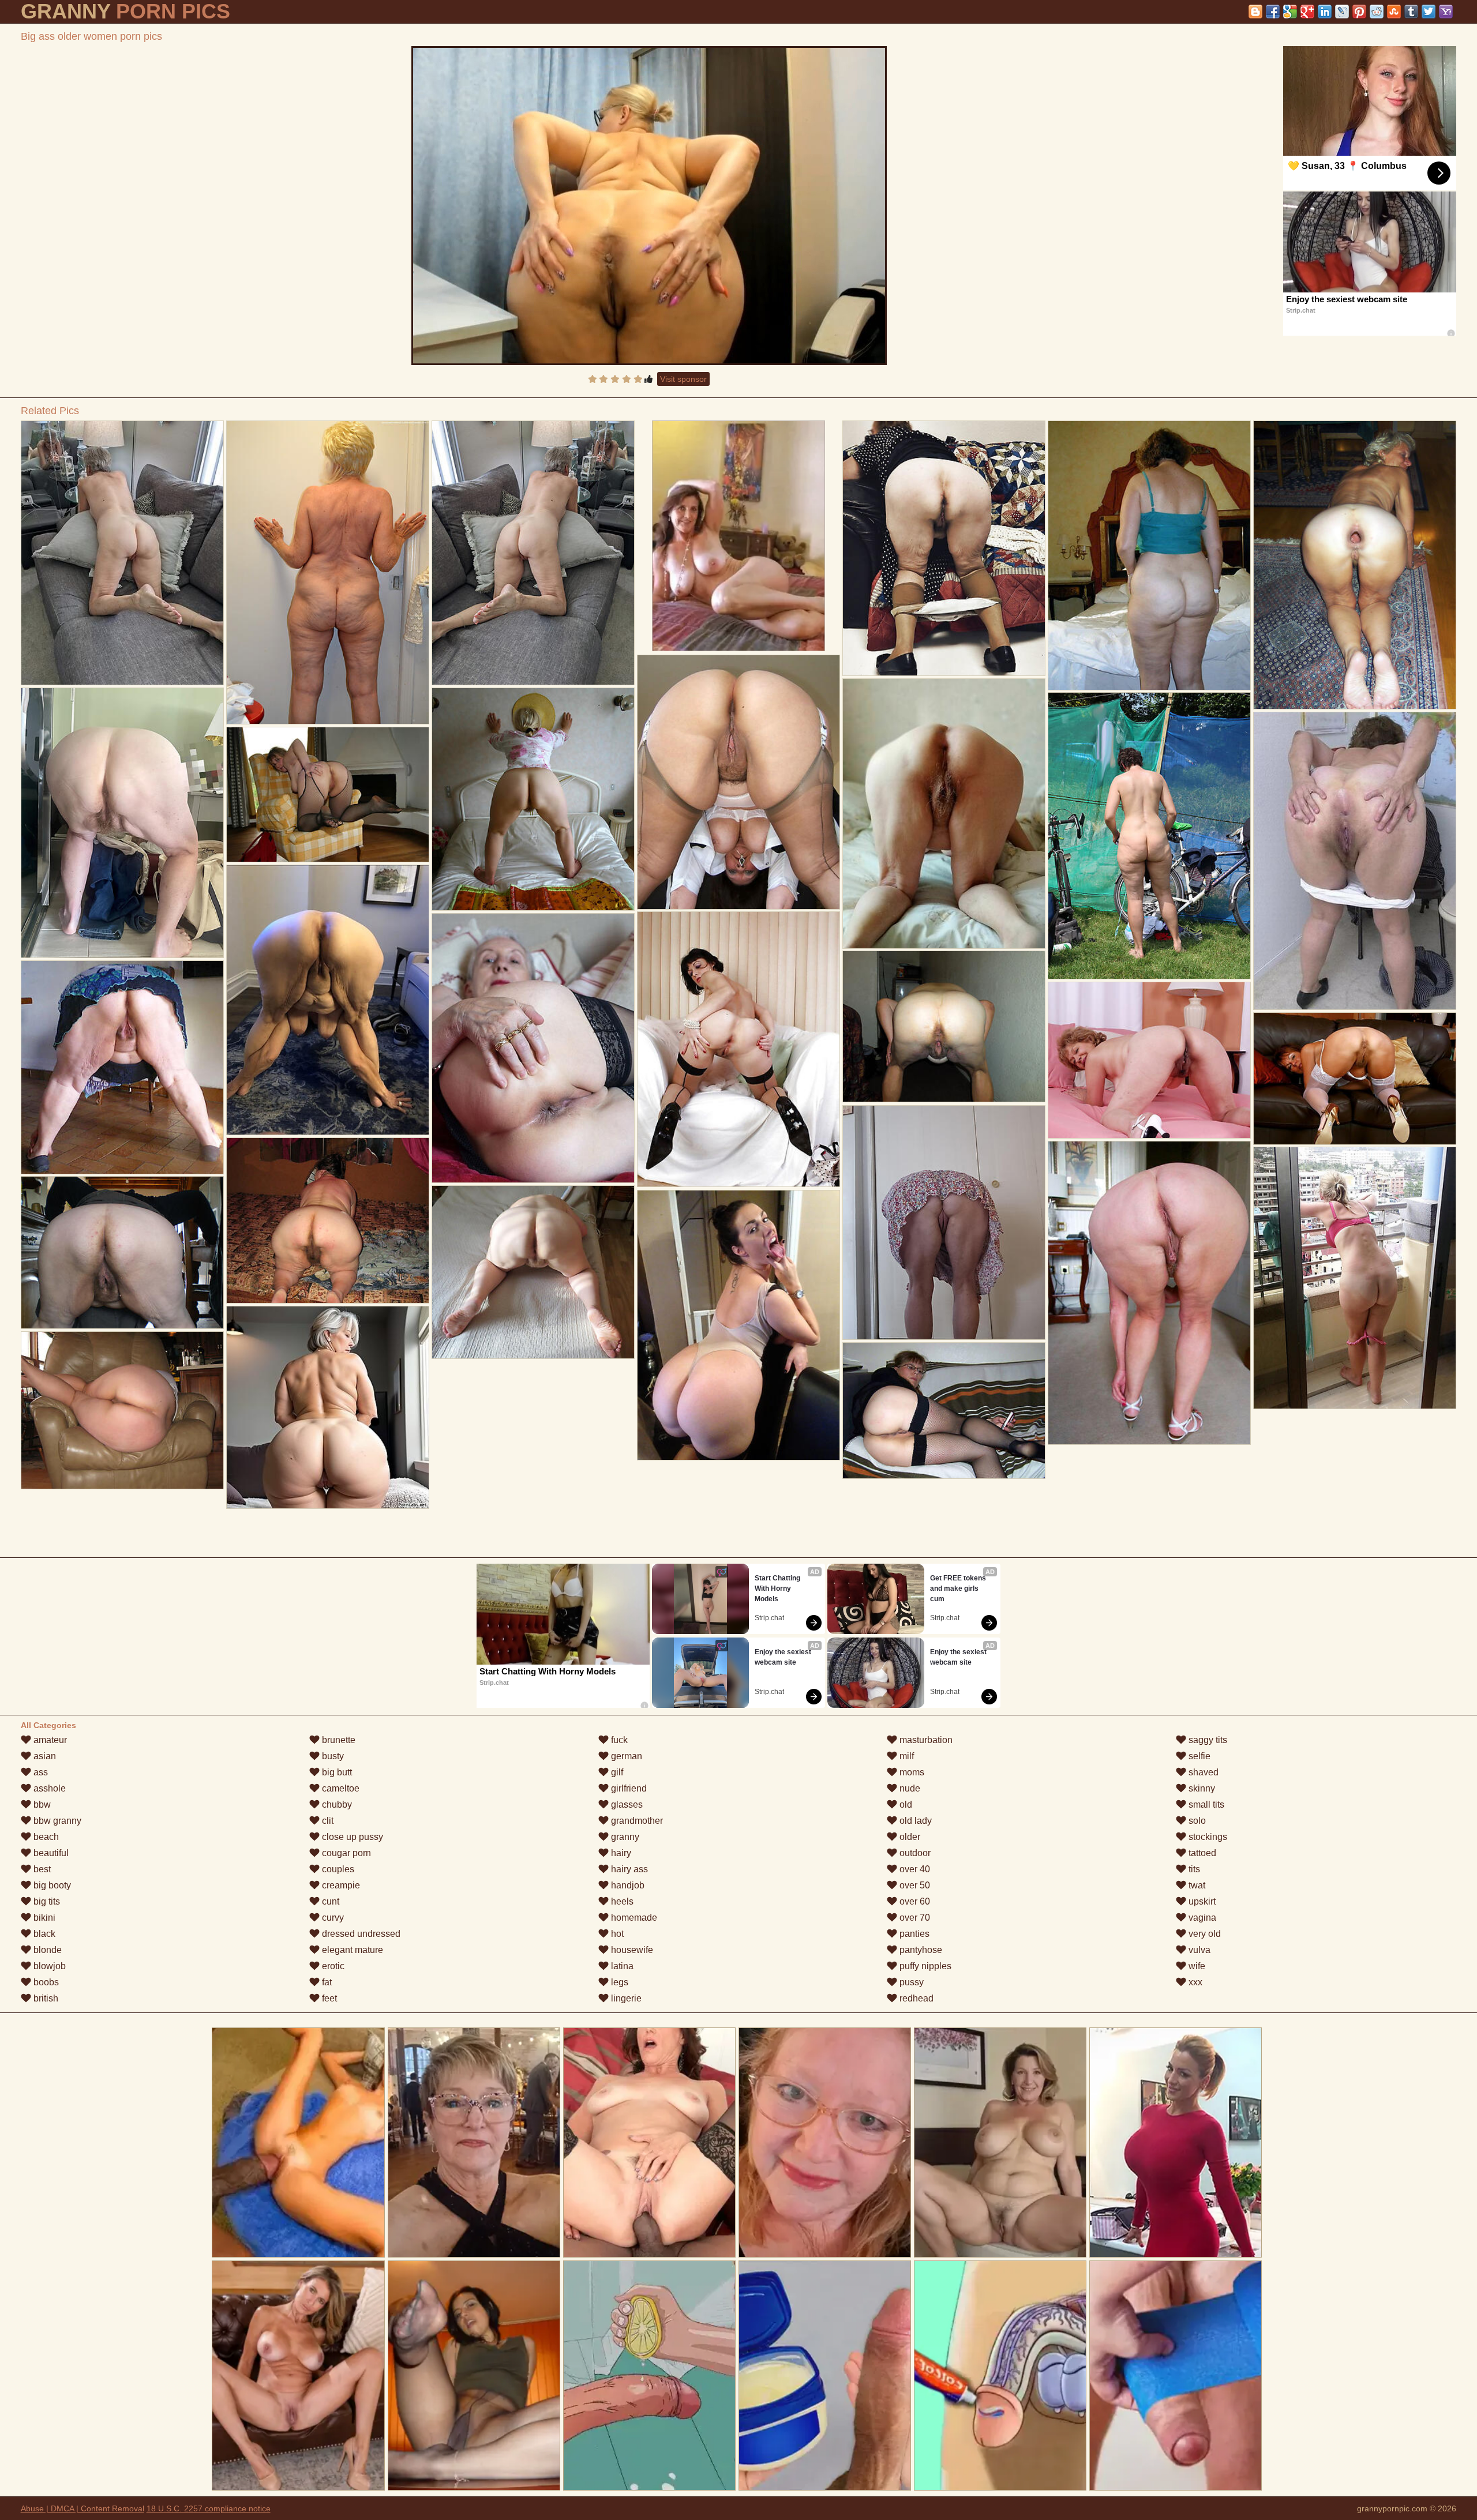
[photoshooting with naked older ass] (328, 572)
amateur (49, 1740)
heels (621, 1901)
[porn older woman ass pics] (122, 553)
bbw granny (56, 1821)
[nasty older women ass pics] (328, 1407)
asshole (48, 1788)
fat (326, 1982)
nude (909, 1788)
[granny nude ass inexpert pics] (944, 548)
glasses (626, 1804)
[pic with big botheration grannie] (122, 1067)
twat (1196, 1885)
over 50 (914, 1885)
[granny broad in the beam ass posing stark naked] (738, 1049)
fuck (618, 1740)
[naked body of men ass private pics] (1355, 1079)
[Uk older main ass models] (944, 814)
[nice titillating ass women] (328, 1220)
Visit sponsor (683, 379)
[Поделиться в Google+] (1307, 12)
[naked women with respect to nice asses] (738, 1325)
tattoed (1201, 1853)
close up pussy (351, 1837)
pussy (910, 1982)
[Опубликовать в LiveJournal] (1342, 12)
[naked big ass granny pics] (1355, 861)
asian (44, 1756)
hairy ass (628, 1869)
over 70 (914, 1918)
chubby (336, 1804)
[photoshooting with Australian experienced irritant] (533, 1272)
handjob (627, 1885)
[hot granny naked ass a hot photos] (1149, 836)
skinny (1201, 1788)
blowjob (48, 1966)
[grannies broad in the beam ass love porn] (1149, 1060)
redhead (915, 1998)
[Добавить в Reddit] (1377, 12)
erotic (332, 1966)
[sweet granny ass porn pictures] (1355, 565)
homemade (633, 1918)
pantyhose (920, 1950)
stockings (1207, 1837)
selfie (1198, 1756)
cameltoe (340, 1788)
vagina (1201, 1918)
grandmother (636, 1821)
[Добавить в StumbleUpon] (1394, 12)
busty (332, 1756)
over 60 (914, 1901)
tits (1193, 1869)
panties (913, 1934)
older (909, 1837)
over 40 (914, 1869)
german (625, 1756)
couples (337, 1869)
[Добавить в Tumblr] (1411, 12)
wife (1196, 1966)
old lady (914, 1821)
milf (906, 1756)
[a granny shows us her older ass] (1355, 1278)
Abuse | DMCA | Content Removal (83, 2508)
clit (327, 1821)
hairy (620, 1853)
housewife (631, 1950)
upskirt (1201, 1901)
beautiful (50, 1853)
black (43, 1934)
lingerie (625, 1998)
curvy (332, 1918)
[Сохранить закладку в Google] (1290, 12)
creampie (340, 1885)
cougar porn (345, 1853)
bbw (41, 1804)
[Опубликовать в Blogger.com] (1255, 12)
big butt (336, 1772)
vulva (1198, 1950)
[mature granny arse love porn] (328, 795)
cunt (329, 1901)
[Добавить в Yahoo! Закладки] (1446, 12)
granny (624, 1837)
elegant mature (351, 1950)
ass (40, 1772)
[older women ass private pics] (944, 1411)
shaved (1202, 1772)
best (41, 1869)
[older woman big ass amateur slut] (944, 1026)
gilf (616, 1772)
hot (616, 1934)
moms (911, 1772)
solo (1196, 1821)
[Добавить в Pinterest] (1359, 12)
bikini (43, 1918)
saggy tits (1207, 1740)
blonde (46, 1950)
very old (1204, 1934)
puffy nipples (924, 1966)
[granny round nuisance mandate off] (533, 553)
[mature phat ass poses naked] (328, 1000)
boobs (45, 1982)
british (45, 1998)
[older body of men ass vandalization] (122, 1253)
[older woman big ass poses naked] (944, 1223)
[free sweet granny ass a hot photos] (533, 799)
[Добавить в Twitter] (1429, 12)
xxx (1194, 1982)
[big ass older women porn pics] (649, 206)
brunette (338, 1740)
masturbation (925, 1740)
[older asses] (122, 1410)
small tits (1205, 1804)
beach (45, 1837)
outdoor (914, 1853)
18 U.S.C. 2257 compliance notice (209, 2508)
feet (328, 1998)
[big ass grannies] (122, 823)
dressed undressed (360, 1934)
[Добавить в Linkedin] (1325, 12)
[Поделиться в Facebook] (1273, 12)
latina (621, 1966)
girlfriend (628, 1788)
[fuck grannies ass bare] (533, 1048)
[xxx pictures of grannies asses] (1149, 1293)
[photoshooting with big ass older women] (1149, 555)
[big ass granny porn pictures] (738, 782)
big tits (46, 1901)
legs (618, 1982)
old (905, 1804)
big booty (51, 1885)
